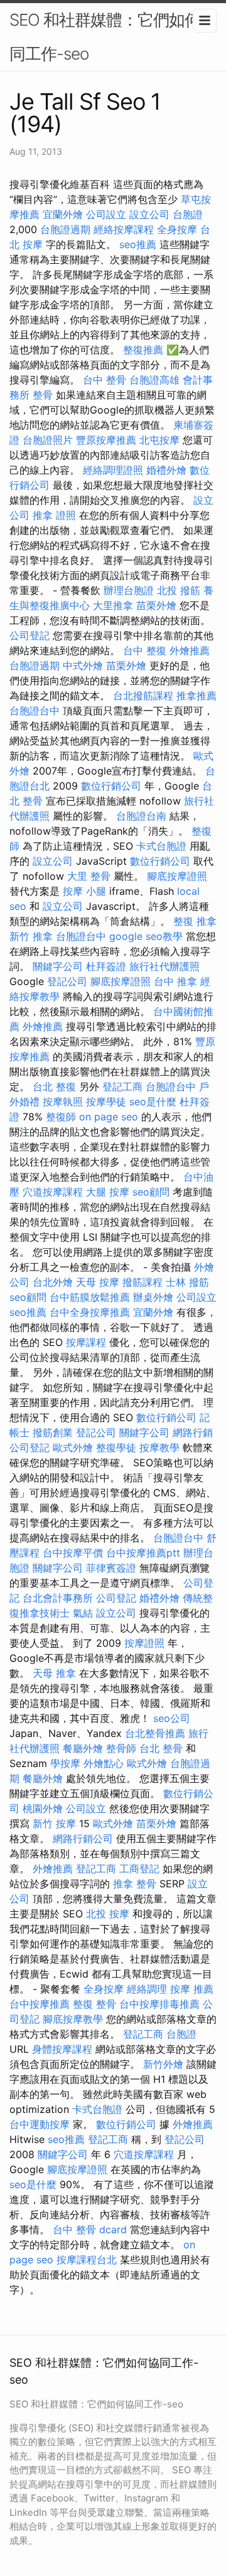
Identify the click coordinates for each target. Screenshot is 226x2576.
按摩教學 (159, 1447)
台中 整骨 (105, 380)
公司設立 (106, 214)
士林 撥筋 (187, 1282)
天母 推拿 (54, 1673)
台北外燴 (53, 1282)
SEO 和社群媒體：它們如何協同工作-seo (113, 37)
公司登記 (30, 635)
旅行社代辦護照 (164, 966)
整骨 (43, 395)
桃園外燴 (43, 1808)
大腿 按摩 (108, 1192)
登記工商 (122, 1087)
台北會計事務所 (58, 1598)
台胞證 (188, 214)
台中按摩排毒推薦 (159, 2004)
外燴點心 (104, 1763)
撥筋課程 (143, 1282)
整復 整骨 (94, 2004)
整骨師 (121, 1748)
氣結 (83, 1613)
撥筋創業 (53, 1432)
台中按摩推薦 (40, 2004)
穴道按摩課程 (53, 1192)
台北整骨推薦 (155, 1733)
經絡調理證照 (113, 470)
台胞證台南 (141, 816)
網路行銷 (193, 1432)
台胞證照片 (48, 440)
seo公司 (172, 1718)
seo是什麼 (153, 1102)
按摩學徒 (106, 1102)
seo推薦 (138, 244)
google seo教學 (146, 936)
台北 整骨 (161, 1748)
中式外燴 (83, 665)
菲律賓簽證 (111, 1568)
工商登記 (139, 1869)
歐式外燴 (73, 1447)
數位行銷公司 (111, 786)
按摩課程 (86, 1342)
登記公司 (67, 981)
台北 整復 (54, 1087)
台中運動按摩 (40, 2124)
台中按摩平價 (73, 1553)
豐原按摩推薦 (106, 440)
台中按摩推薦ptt (143, 1553)
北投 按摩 (108, 1914)
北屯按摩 (159, 440)
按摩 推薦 (192, 1989)
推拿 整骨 (135, 1884)
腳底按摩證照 (177, 876)
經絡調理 (147, 1989)
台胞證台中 (35, 711)
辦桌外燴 (153, 1297)
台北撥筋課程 (143, 696)
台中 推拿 (175, 981)
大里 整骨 (89, 876)
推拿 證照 (54, 515)
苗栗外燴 (156, 605)
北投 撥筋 (179, 590)
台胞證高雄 (154, 380)
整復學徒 (116, 1447)
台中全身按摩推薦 (90, 1312)
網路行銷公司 (83, 1838)
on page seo (109, 1117)
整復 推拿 (195, 921)
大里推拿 (113, 605)
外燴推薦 (190, 650)
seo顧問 (151, 1192)
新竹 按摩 (54, 1823)
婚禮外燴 (166, 470)
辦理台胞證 (129, 590)
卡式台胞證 (161, 846)
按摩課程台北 (87, 2260)
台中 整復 (145, 650)
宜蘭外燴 (63, 214)
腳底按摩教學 (73, 2019)
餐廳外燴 (83, 1748)
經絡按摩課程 (124, 229)
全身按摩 (177, 229)
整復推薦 (143, 350)
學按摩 (65, 1763)
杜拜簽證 (106, 966)
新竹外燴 (163, 2064)
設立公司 (149, 214)
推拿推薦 (196, 696)
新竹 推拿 (31, 936)
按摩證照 (144, 1643)
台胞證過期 (65, 229)
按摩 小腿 (84, 891)
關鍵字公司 (58, 966)
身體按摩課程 (62, 2049)
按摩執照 (63, 1102)
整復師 (61, 1117)
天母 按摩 (98, 1282)
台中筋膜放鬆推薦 (90, 1297)
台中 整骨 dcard (90, 2229)
